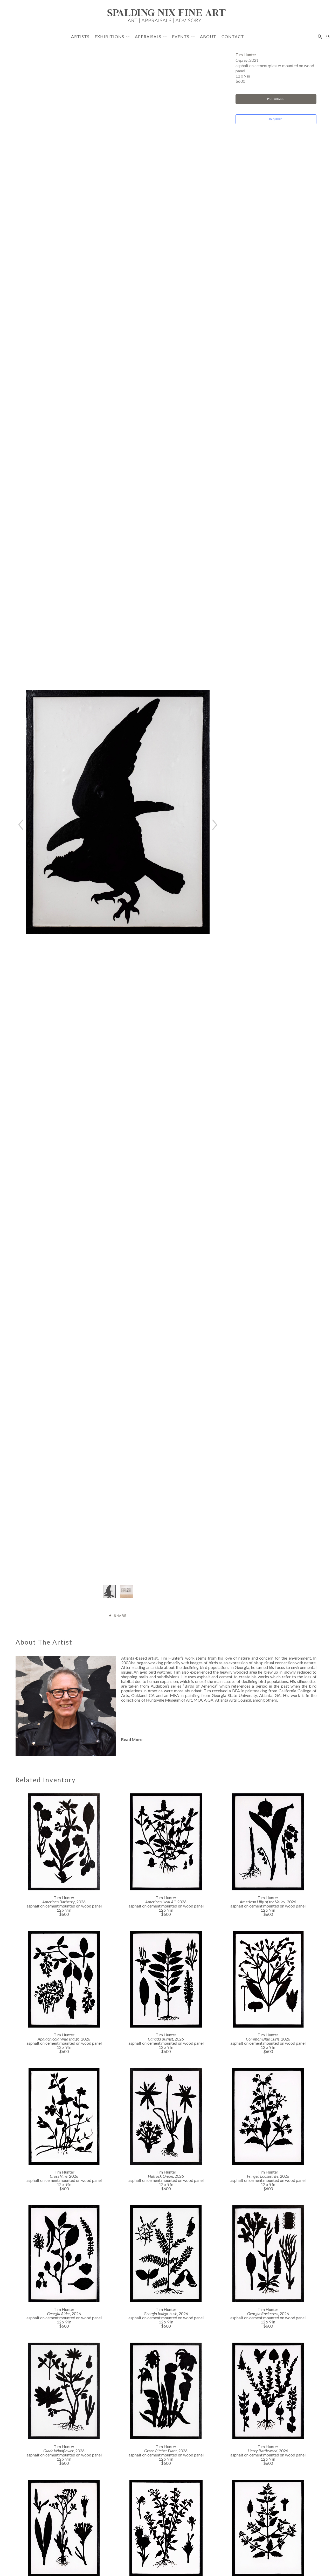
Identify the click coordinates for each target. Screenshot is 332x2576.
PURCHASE (276, 99)
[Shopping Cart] (328, 37)
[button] (112, 36)
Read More (132, 1739)
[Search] (320, 37)
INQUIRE (276, 119)
